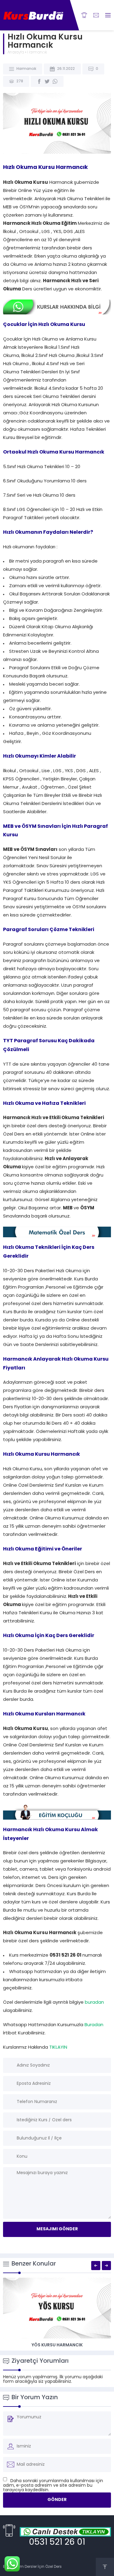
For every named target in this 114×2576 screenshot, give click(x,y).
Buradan (94, 2025)
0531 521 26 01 (57, 2543)
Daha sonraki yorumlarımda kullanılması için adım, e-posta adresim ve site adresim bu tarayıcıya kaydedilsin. (53, 2486)
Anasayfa (16, 53)
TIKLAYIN (58, 2048)
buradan (94, 2003)
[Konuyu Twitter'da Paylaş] (47, 81)
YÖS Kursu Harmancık (57, 2345)
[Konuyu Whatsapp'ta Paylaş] (55, 81)
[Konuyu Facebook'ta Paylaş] (39, 81)
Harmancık (37, 53)
